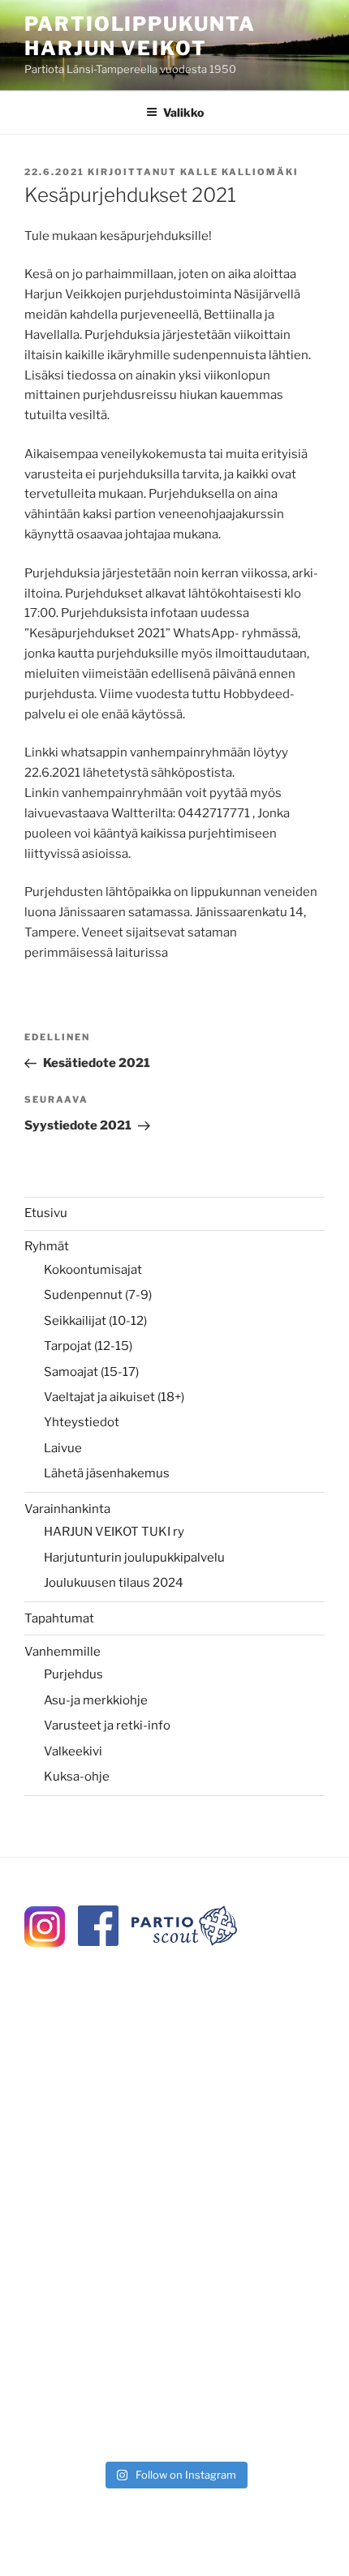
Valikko (183, 112)
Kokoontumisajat (93, 1270)
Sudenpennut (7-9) (98, 1295)
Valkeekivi (73, 1751)
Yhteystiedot (82, 1422)
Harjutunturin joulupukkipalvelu (134, 1558)
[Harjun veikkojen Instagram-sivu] (45, 1943)
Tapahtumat (59, 1618)
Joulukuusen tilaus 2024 (114, 1583)
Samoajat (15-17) (91, 1372)
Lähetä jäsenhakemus (107, 1473)
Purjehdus (73, 1674)
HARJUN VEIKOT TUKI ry (114, 1532)
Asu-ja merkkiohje (96, 1700)
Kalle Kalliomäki (239, 172)
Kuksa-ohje (77, 1777)
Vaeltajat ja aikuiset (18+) (114, 1397)
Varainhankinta (67, 1509)
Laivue (63, 1448)
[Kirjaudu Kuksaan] (184, 1942)
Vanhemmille (62, 1652)
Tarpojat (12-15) (88, 1346)
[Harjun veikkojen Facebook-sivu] (98, 1942)
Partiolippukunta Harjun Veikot (140, 36)
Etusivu (46, 1213)
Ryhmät (47, 1246)
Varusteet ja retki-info (107, 1725)
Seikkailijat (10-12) (95, 1321)
